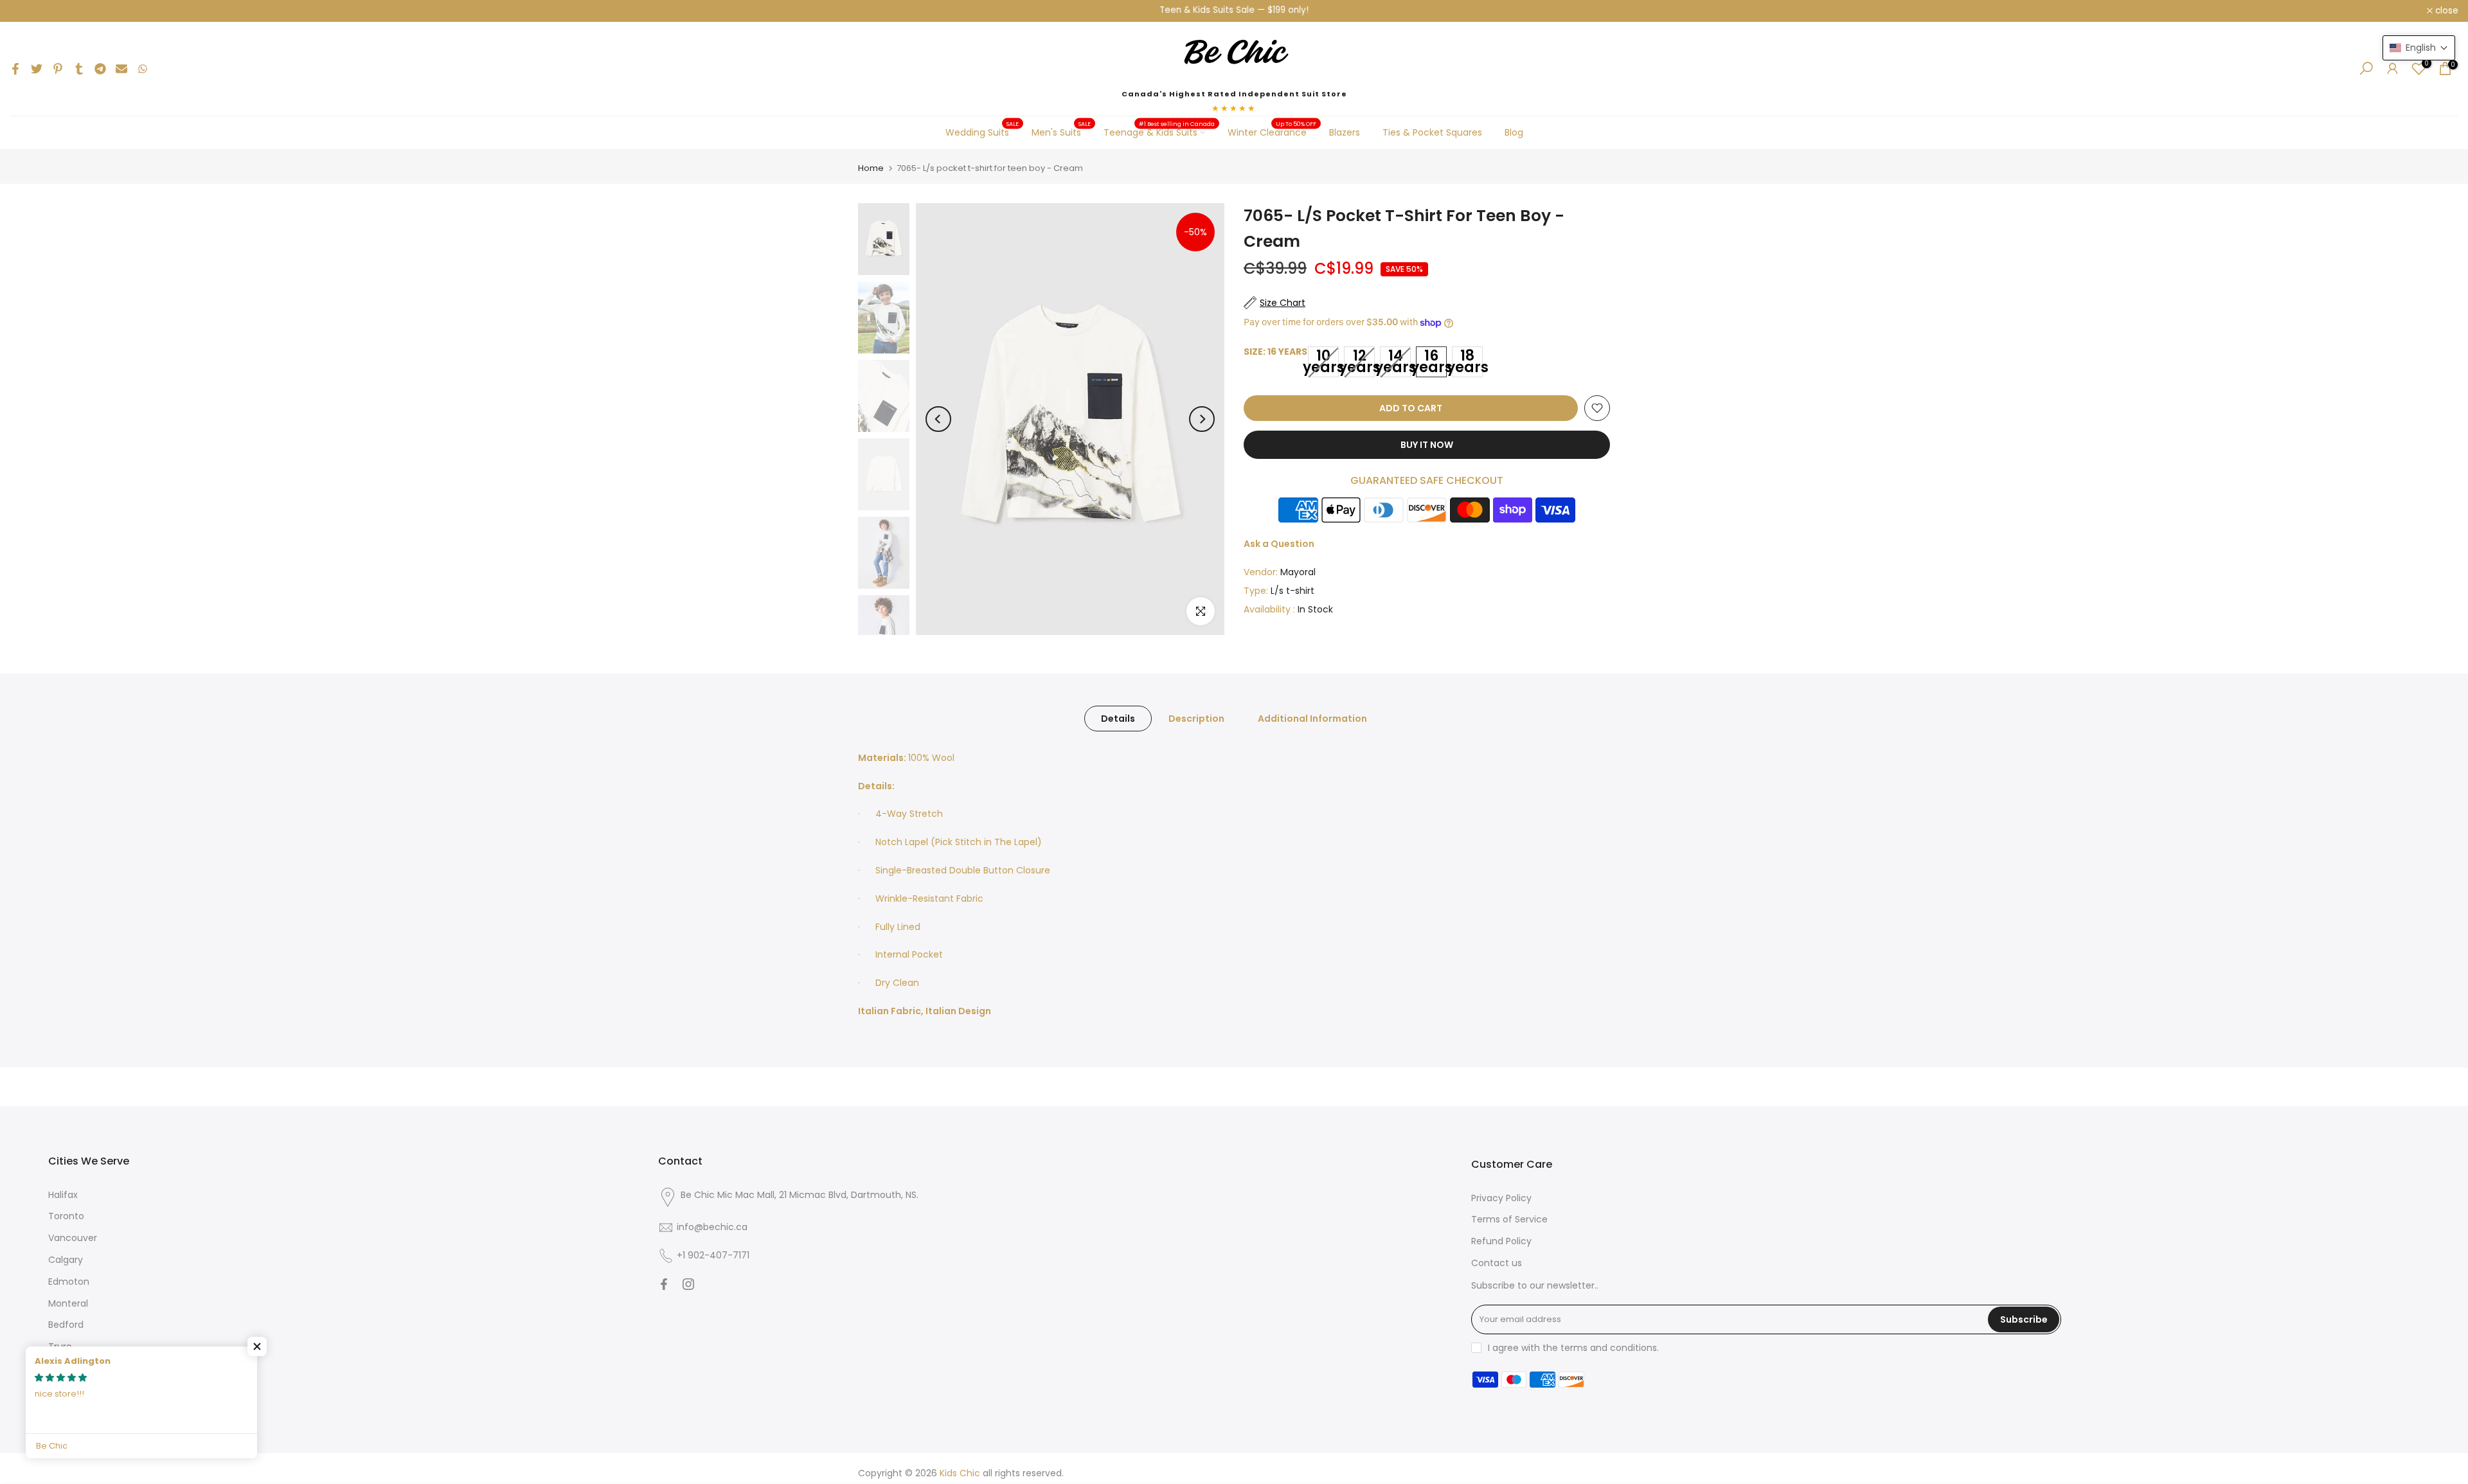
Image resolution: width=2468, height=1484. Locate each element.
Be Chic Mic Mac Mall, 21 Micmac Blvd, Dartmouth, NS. (800, 1195)
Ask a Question (1279, 544)
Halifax (63, 1195)
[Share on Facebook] (15, 69)
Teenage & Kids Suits (1159, 132)
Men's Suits (1061, 132)
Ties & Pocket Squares (1432, 132)
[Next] (1202, 419)
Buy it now (1427, 445)
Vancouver (73, 1238)
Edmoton (69, 1282)
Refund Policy (1501, 1241)
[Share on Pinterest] (58, 69)
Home (871, 168)
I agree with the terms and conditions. (1573, 1348)
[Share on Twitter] (37, 69)
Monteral (68, 1303)
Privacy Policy (1501, 1198)
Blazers (1345, 132)
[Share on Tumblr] (79, 69)
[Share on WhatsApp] (143, 69)
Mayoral (1298, 572)
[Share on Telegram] (100, 69)
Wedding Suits (982, 132)
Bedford (66, 1325)
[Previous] (938, 419)
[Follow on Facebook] (664, 1284)
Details (1118, 718)
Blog (1514, 132)
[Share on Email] (121, 69)
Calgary (66, 1260)
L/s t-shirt (1292, 591)
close (28, 11)
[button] (257, 1346)
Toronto (66, 1216)
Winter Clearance (1272, 132)
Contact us (1497, 1263)
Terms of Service (1509, 1219)
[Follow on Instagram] (688, 1284)
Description (1196, 718)
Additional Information (1312, 718)
